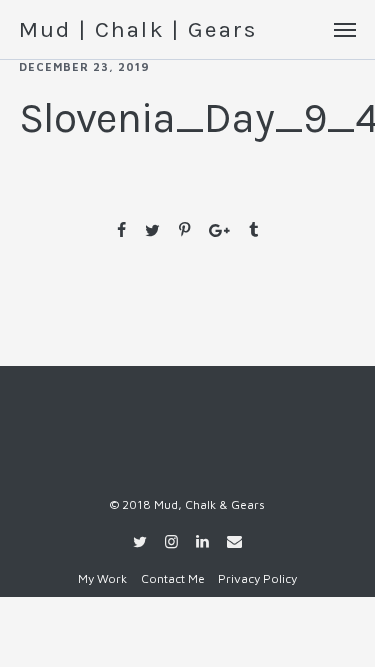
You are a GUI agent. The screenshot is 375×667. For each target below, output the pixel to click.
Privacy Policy (257, 578)
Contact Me (173, 578)
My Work (102, 578)
